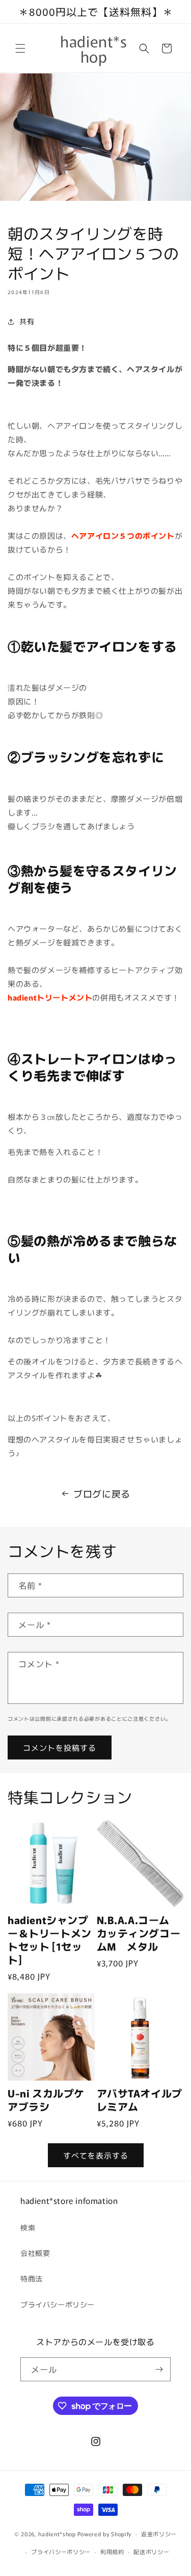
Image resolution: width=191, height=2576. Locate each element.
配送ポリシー (151, 2552)
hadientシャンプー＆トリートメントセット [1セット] (50, 1940)
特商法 (32, 2278)
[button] (20, 48)
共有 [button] (27, 321)
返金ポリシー (159, 2534)
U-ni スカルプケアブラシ (46, 2100)
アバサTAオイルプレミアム (140, 2100)
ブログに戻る (102, 1493)
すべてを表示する (96, 2155)
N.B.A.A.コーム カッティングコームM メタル (139, 1933)
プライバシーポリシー (58, 2304)
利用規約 (112, 2552)
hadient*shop (57, 2533)
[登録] (159, 2369)
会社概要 (35, 2253)
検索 (28, 2227)
